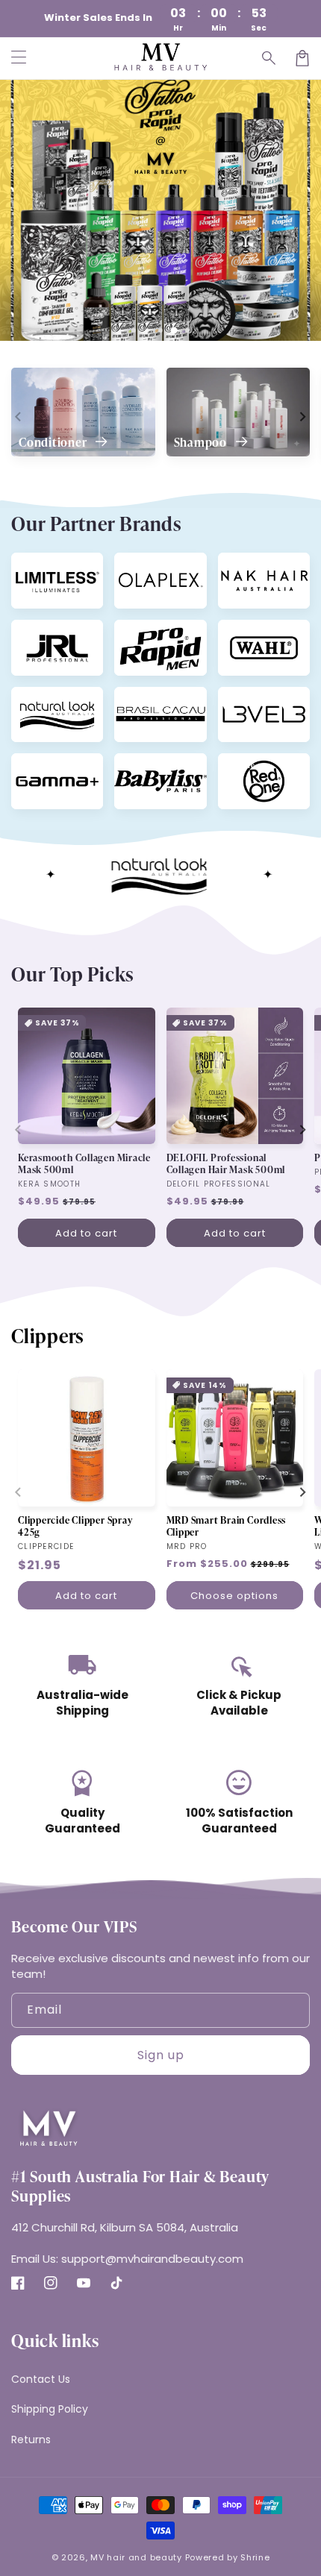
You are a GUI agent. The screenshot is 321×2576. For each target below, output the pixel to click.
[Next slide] (302, 416)
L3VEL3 (239, 699)
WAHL (236, 632)
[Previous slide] (19, 416)
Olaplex (136, 565)
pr (126, 632)
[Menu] (19, 58)
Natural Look (44, 699)
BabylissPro (144, 765)
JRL (25, 632)
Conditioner (54, 442)
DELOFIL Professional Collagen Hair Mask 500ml (226, 1163)
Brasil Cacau (145, 699)
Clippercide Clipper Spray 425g (75, 1526)
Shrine (255, 2557)
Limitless (36, 565)
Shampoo (202, 442)
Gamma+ (35, 765)
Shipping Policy (50, 2409)
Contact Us (41, 2379)
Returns (31, 2440)
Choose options (234, 1596)
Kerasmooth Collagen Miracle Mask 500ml (84, 1163)
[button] (269, 58)
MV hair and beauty (136, 2557)
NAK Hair (243, 565)
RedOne (240, 765)
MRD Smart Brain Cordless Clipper (227, 1526)
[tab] (134, 330)
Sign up (161, 2055)
